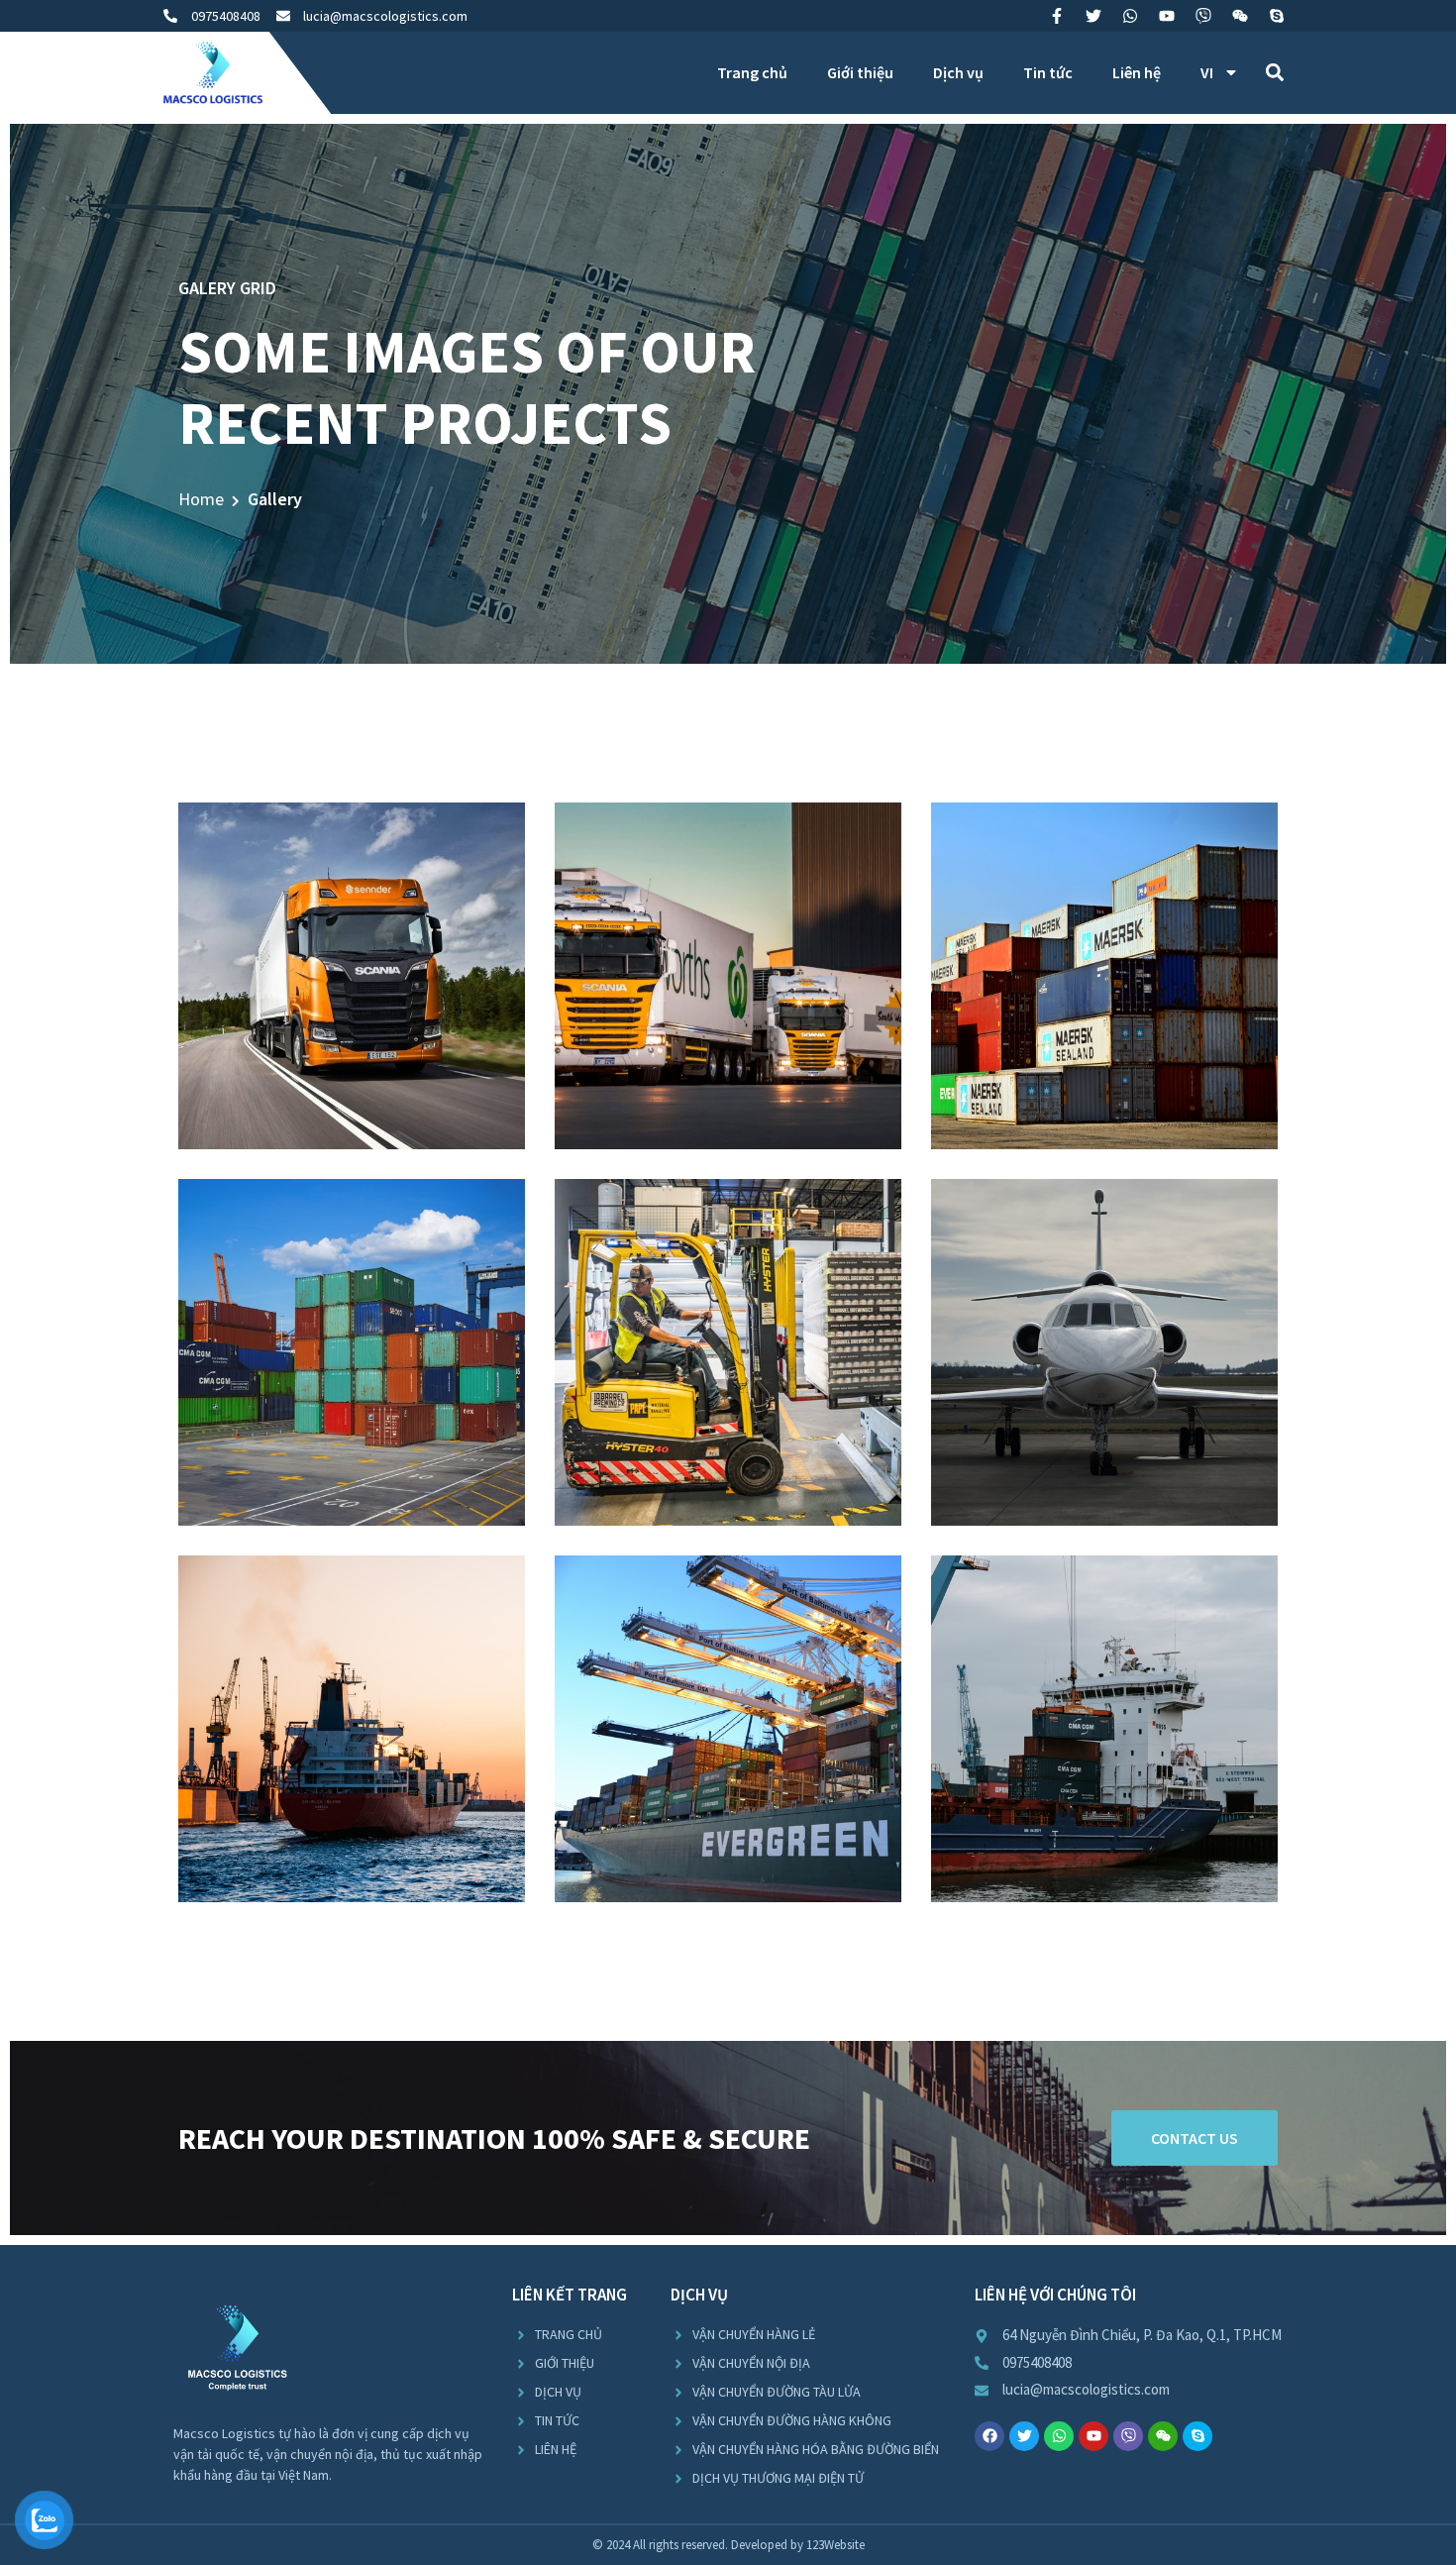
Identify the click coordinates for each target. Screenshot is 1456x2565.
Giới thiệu (860, 72)
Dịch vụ (958, 72)
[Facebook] (989, 2436)
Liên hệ (1137, 72)
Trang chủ (752, 72)
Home (201, 499)
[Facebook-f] (1057, 16)
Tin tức (1048, 72)
